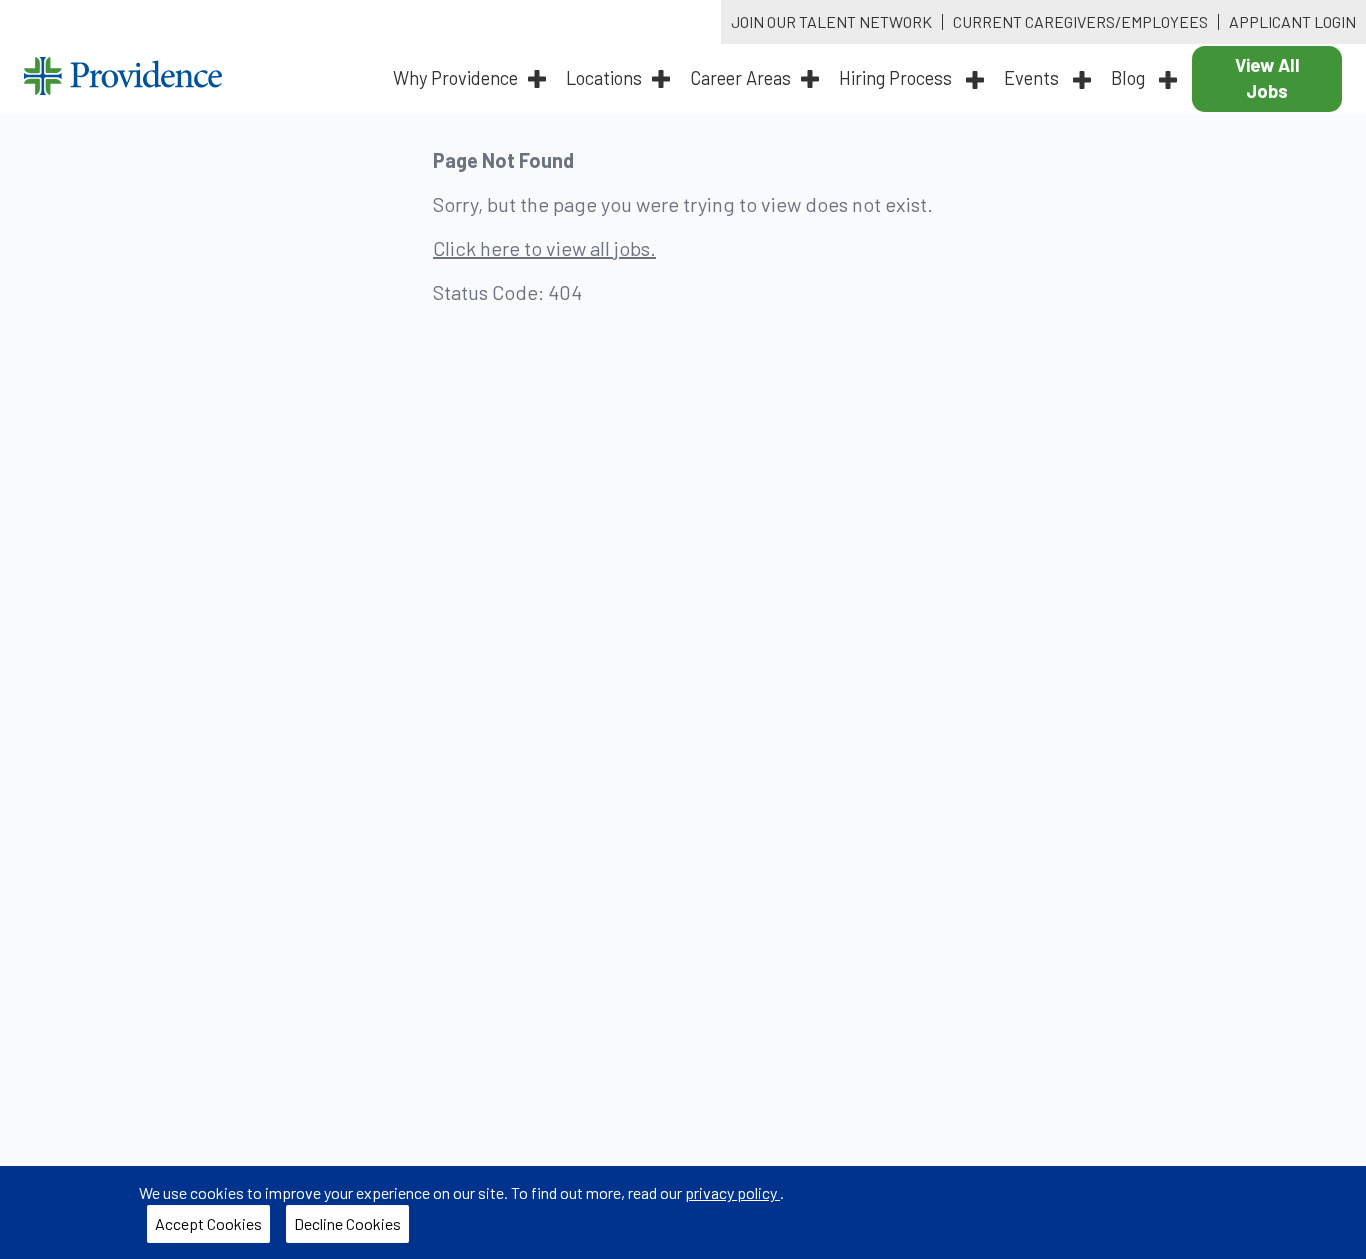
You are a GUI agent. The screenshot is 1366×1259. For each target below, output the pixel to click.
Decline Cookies (347, 1223)
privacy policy (732, 1192)
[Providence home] (123, 78)
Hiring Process (897, 78)
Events (1033, 78)
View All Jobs (1267, 78)
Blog (1130, 78)
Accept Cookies (208, 1223)
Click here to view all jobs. (544, 248)
